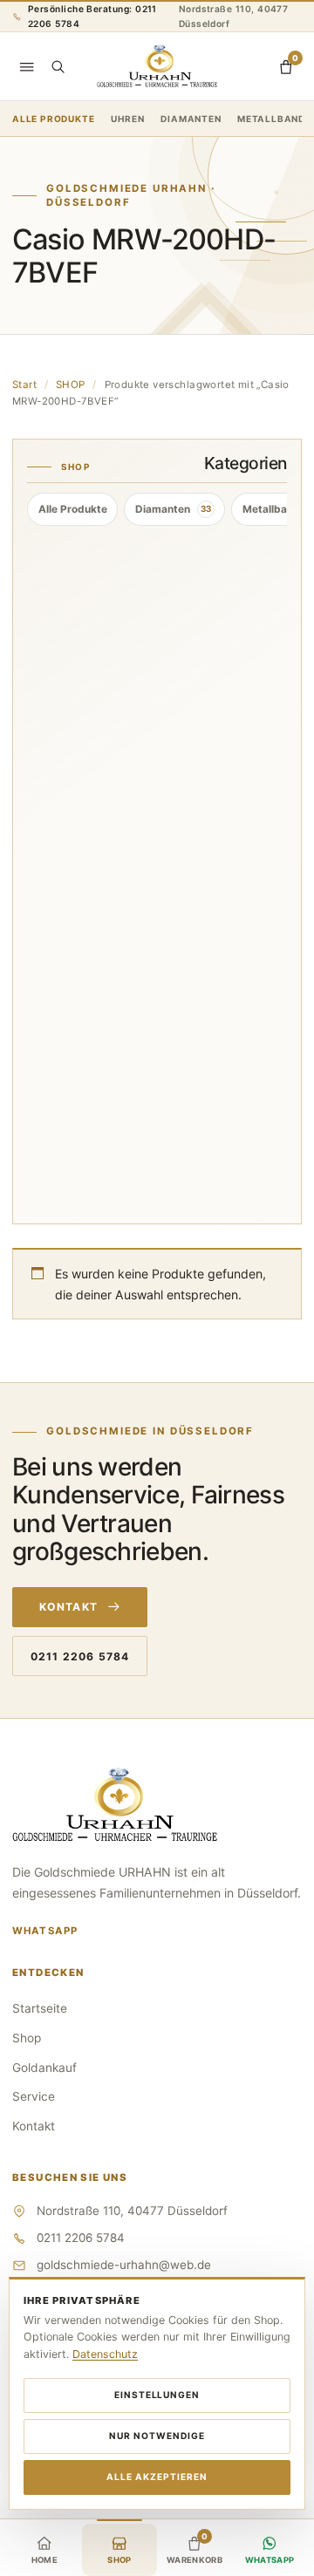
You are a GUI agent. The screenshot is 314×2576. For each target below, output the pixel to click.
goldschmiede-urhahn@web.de (124, 2265)
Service (34, 2096)
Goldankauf (44, 2068)
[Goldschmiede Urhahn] (157, 67)
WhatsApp (45, 1931)
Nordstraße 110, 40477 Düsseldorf (234, 16)
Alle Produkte (53, 119)
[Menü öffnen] (27, 66)
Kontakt (68, 1607)
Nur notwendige (157, 2436)
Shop (27, 2038)
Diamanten (191, 119)
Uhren (128, 119)
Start (24, 385)
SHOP (71, 385)
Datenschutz (105, 2354)
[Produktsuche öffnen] (58, 66)
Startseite (40, 2008)
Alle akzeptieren (157, 2477)
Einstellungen (157, 2395)
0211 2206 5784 (80, 1656)
